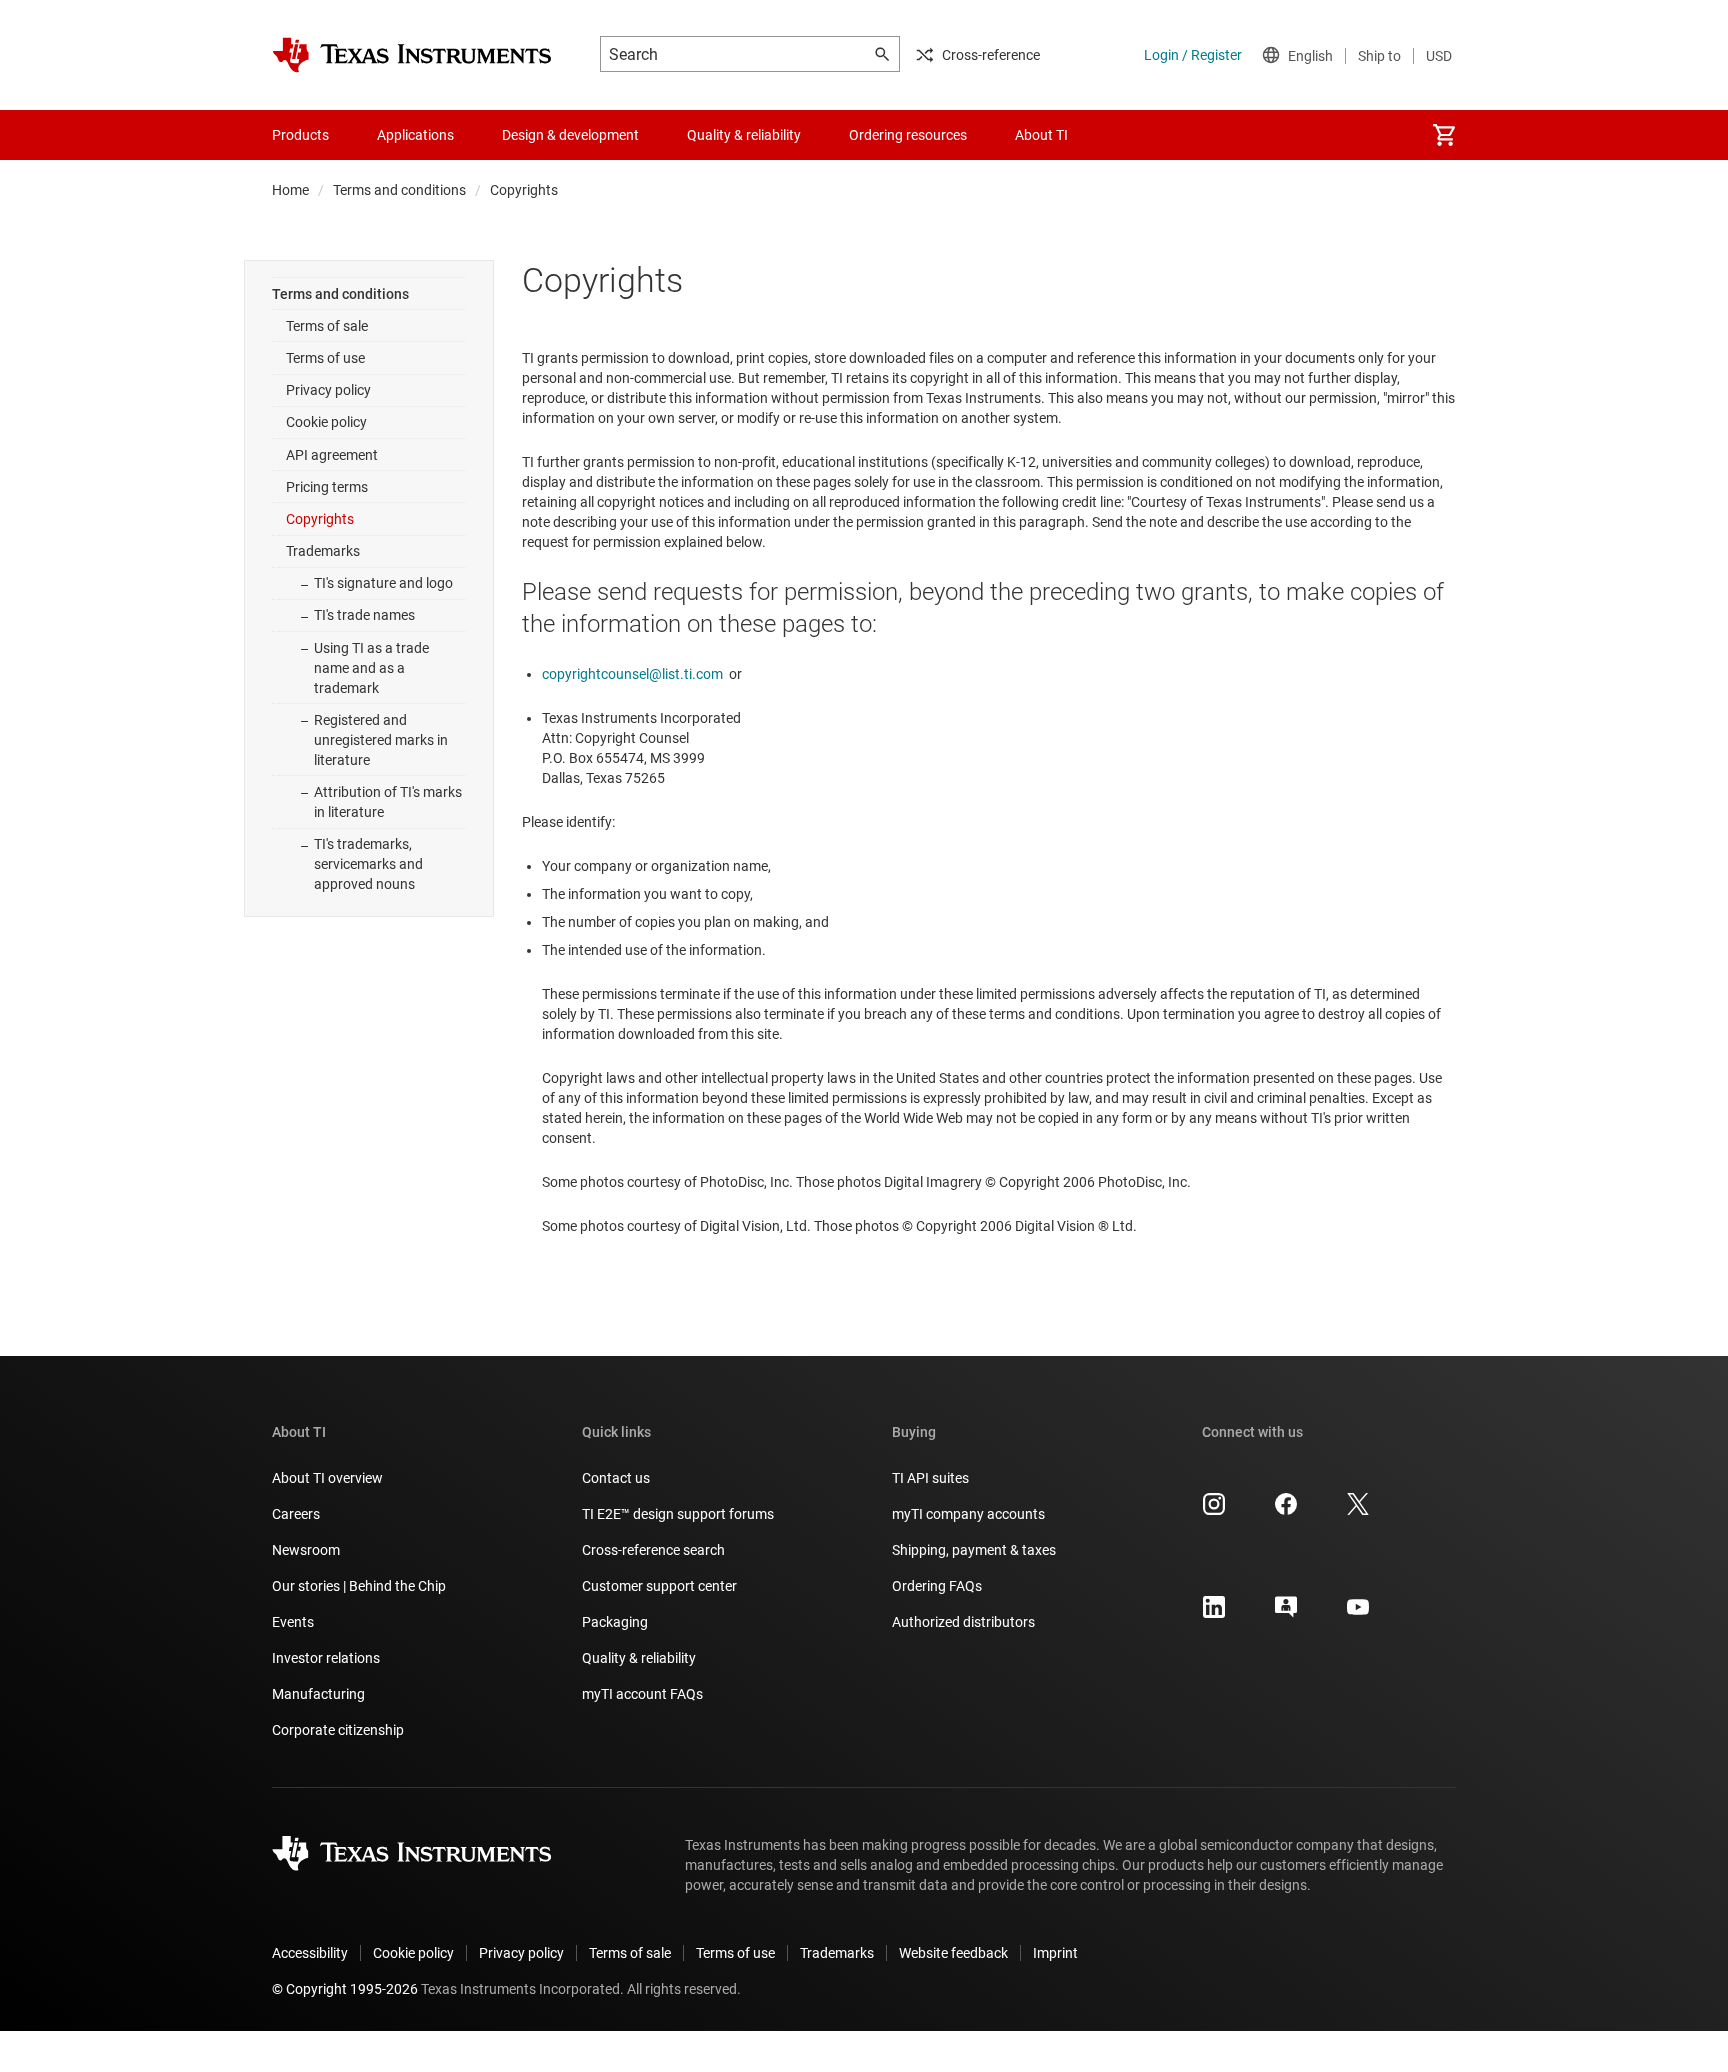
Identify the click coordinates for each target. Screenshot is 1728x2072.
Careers (296, 1514)
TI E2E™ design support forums (678, 1514)
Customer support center (659, 1586)
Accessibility (310, 1953)
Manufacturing (318, 1694)
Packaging (615, 1622)
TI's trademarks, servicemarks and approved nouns (368, 864)
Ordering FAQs (937, 1586)
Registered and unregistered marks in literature (381, 740)
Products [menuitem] (300, 135)
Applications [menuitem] (415, 135)
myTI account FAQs (642, 1694)
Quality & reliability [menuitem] (744, 135)
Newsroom (306, 1550)
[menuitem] (1444, 135)
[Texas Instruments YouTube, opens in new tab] (1358, 1614)
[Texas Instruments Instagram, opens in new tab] (1214, 1511)
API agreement (332, 455)
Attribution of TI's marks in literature (388, 802)
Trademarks (323, 551)
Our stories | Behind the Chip (359, 1586)
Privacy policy (328, 390)
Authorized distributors (963, 1622)
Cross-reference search (653, 1550)
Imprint (1055, 1953)
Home (290, 190)
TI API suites (930, 1478)
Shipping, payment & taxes (974, 1550)
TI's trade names (364, 615)
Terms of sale (327, 326)
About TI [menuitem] (1041, 135)
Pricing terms (327, 487)
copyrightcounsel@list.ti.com (632, 674)
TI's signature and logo (383, 583)
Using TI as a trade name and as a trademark (371, 668)
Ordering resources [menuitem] (908, 135)
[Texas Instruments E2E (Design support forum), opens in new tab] (1286, 1614)
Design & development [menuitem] (570, 135)
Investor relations (326, 1658)
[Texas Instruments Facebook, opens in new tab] (1286, 1511)
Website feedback (953, 1953)
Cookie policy (326, 422)
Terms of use (325, 358)
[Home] (412, 55)
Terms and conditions (399, 190)
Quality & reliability (639, 1658)
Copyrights (320, 519)
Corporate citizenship (338, 1730)
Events (293, 1622)
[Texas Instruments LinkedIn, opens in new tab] (1214, 1614)
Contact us (616, 1478)
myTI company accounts (968, 1514)
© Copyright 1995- (345, 1989)
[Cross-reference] (1128, 135)
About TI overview (327, 1478)
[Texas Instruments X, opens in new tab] (1358, 1511)
